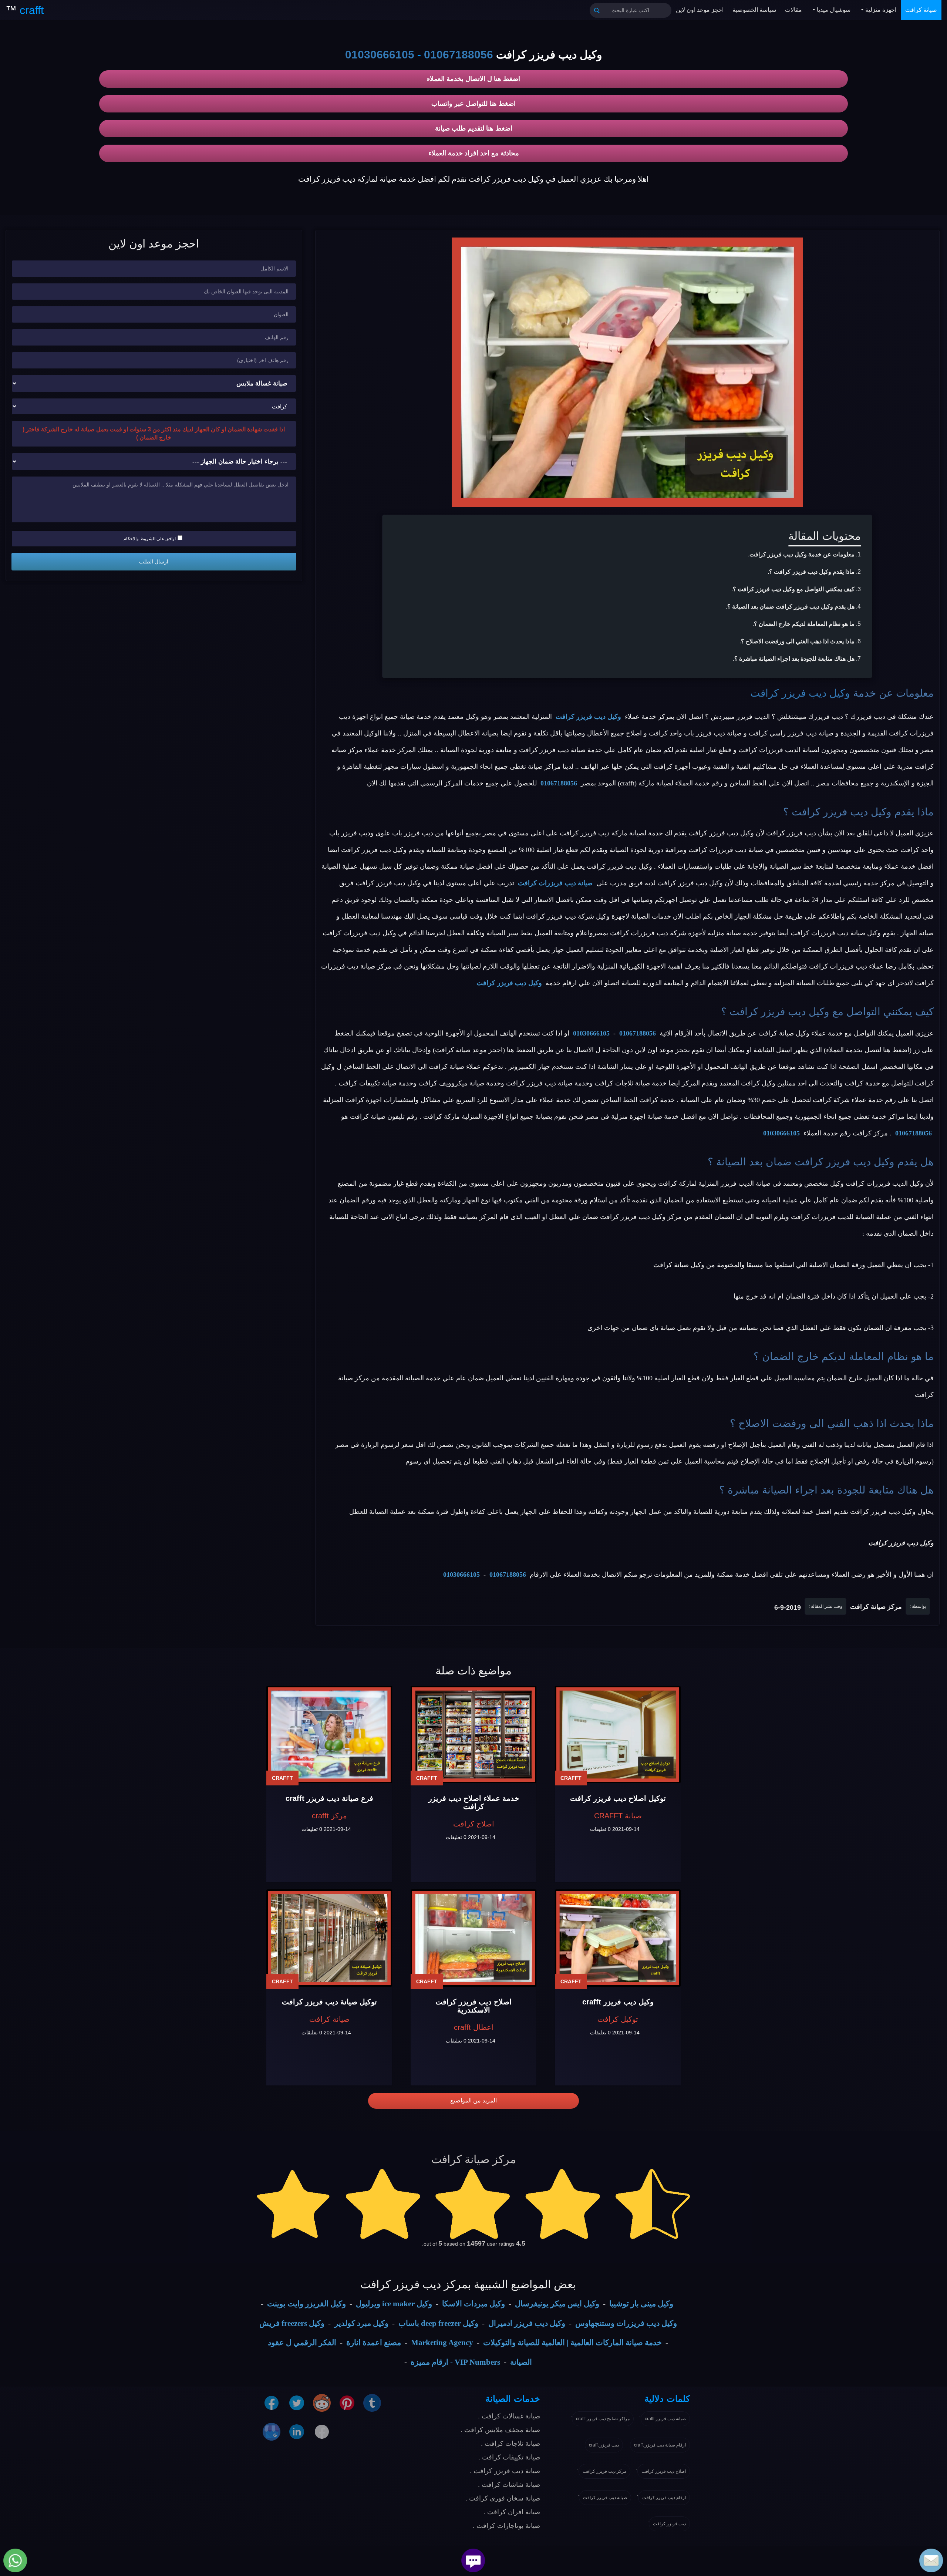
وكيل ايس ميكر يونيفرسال (557, 2304)
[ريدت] (322, 2402)
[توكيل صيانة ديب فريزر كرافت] (329, 1938)
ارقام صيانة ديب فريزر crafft (660, 2445)
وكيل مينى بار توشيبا (641, 2304)
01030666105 (380, 55)
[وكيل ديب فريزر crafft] (618, 1938)
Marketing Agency (442, 2343)
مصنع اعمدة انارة (374, 2343)
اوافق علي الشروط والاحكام (150, 539)
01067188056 (459, 55)
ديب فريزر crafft (604, 2445)
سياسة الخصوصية (754, 10)
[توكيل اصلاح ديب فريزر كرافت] (618, 1735)
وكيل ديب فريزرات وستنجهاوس (626, 2323)
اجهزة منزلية (880, 10)
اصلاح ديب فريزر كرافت (664, 2471)
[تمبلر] (372, 2402)
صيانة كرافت (921, 10)
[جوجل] (272, 2431)
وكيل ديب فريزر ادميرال (527, 2323)
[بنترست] (347, 2402)
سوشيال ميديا (833, 10)
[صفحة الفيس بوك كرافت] (272, 2402)
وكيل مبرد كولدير (361, 2323)
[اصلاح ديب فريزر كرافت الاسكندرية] (473, 1938)
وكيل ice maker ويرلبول (394, 2304)
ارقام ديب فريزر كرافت (664, 2498)
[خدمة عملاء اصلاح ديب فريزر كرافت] (473, 1735)
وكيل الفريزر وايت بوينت (306, 2304)
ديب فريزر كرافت (669, 2524)
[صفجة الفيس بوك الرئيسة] (322, 2431)
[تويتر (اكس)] (297, 2402)
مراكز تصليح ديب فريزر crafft (603, 2419)
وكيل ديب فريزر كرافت (800, 693)
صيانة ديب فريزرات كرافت (555, 883)
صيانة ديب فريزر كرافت (605, 2498)
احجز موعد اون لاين (700, 10)
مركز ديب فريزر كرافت (604, 2471)
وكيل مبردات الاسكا (473, 2304)
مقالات (793, 10)
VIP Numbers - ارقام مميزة (455, 2362)
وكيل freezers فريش (292, 2323)
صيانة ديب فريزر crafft (665, 2419)
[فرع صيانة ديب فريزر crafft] (329, 1735)
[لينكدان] (297, 2431)
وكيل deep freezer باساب (438, 2323)
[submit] (597, 10)
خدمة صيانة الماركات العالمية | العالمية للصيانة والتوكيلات (572, 2343)
